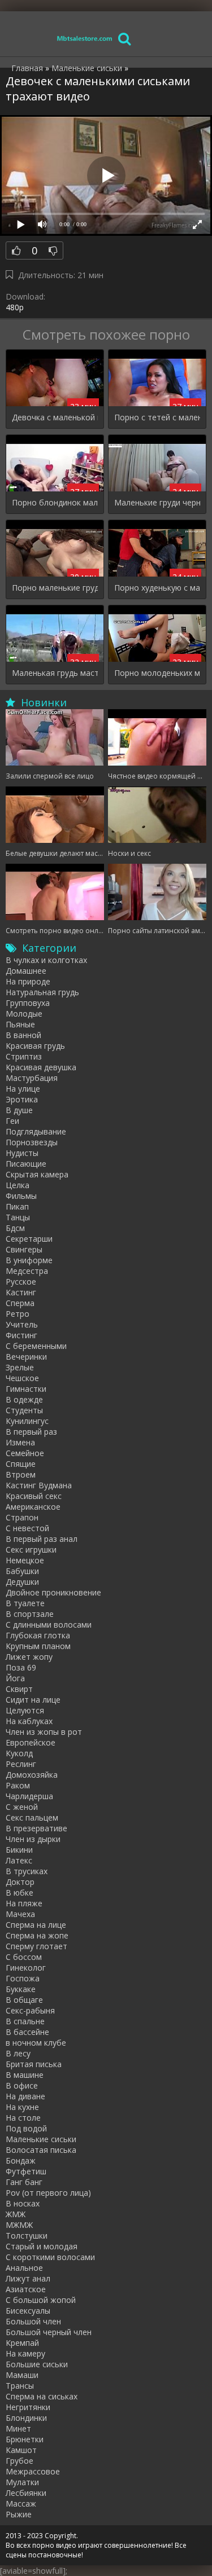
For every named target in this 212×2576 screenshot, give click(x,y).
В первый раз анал (42, 1539)
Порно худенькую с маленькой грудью (157, 588)
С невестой (27, 1528)
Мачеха (20, 1914)
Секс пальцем (32, 1817)
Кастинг (21, 1292)
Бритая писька (34, 2064)
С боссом (24, 1957)
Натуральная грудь (42, 992)
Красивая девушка (41, 1067)
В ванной (23, 1035)
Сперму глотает (36, 1946)
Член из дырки (33, 1839)
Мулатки (22, 2482)
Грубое (20, 2461)
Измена (20, 1442)
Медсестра (27, 1271)
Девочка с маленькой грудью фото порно (55, 417)
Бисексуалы (28, 2311)
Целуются (25, 1710)
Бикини (19, 1850)
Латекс (19, 1860)
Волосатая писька (41, 2150)
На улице (23, 1089)
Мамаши (22, 2375)
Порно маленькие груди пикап (55, 588)
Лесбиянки (26, 2493)
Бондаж (21, 2160)
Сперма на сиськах (42, 2396)
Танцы (18, 1217)
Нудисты (22, 1153)
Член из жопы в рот (44, 1732)
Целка (18, 1185)
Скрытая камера (37, 1174)
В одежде (24, 1399)
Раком (18, 1785)
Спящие (21, 1464)
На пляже (24, 1903)
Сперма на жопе (37, 1935)
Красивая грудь (35, 1046)
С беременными (36, 1346)
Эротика (22, 1099)
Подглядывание (36, 1131)
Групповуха (28, 1003)
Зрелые (20, 1367)
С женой (22, 1807)
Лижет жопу (29, 1657)
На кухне (22, 2107)
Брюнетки (25, 2439)
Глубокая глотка (38, 1635)
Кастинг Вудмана (39, 1485)
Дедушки (22, 1582)
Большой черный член (49, 2332)
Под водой (26, 2128)
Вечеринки (26, 1357)
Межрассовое (33, 2471)
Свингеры (24, 1249)
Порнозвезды (32, 1142)
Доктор (20, 1882)
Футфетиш (26, 2171)
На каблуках (29, 1721)
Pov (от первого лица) (48, 2193)
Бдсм (15, 1228)
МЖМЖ (19, 2225)
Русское (21, 1282)
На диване (25, 2096)
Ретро (18, 1314)
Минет (18, 2428)
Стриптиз (24, 1056)
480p (15, 307)
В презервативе (36, 1828)
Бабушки (22, 1571)
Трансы (20, 2386)
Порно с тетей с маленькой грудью (157, 417)
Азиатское (26, 2289)
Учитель (22, 1324)
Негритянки (28, 2407)
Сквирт (19, 1689)
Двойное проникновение (53, 1592)
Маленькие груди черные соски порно (157, 502)
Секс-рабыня (30, 2010)
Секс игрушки (31, 1549)
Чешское (22, 1378)
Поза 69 (21, 1667)
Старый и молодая (42, 2246)
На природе (28, 981)
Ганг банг (24, 2182)
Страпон (22, 1517)
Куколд (19, 1753)
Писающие (26, 1164)
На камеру (25, 2353)
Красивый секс (34, 1496)
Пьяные (20, 1024)
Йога (15, 1678)
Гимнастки (26, 1389)
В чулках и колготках (46, 960)
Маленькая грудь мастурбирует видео (55, 673)
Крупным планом (38, 1646)
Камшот (21, 2450)
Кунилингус (27, 1421)
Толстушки (27, 2236)
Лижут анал (28, 2278)
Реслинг (21, 1764)
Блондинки (26, 2418)
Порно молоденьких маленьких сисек (157, 673)
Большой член (33, 2321)
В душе (19, 1110)
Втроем (21, 1474)
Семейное (25, 1453)
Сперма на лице (36, 1925)
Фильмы (21, 1196)
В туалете (25, 1603)
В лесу (18, 2053)
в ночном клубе (36, 2043)
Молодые (24, 1014)
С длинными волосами (49, 1625)
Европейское (31, 1742)
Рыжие (19, 2514)
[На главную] (85, 38)
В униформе (29, 1260)
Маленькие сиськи (41, 2139)
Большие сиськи (37, 2364)
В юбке (20, 1893)
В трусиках (27, 1871)
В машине (25, 2075)
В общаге (24, 2000)
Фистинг (21, 1335)
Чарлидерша (29, 1796)
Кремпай (22, 2343)
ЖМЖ (16, 2214)
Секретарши (29, 1239)
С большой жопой (41, 2300)
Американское (33, 1507)
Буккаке (21, 1989)
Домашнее (26, 971)
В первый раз (31, 1432)
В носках (23, 2203)
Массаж (21, 2504)
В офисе (22, 2085)
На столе (23, 2118)
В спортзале (30, 1614)
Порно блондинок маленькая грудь (55, 502)
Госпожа (23, 1978)
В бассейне (27, 2032)
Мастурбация (32, 1078)
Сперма (20, 1303)
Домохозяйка (32, 1775)
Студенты (24, 1410)
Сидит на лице (33, 1700)
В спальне (25, 2021)
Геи (12, 1121)
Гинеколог (26, 1968)
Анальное (24, 2268)
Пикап (17, 1206)
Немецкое (25, 1560)
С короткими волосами (50, 2257)
